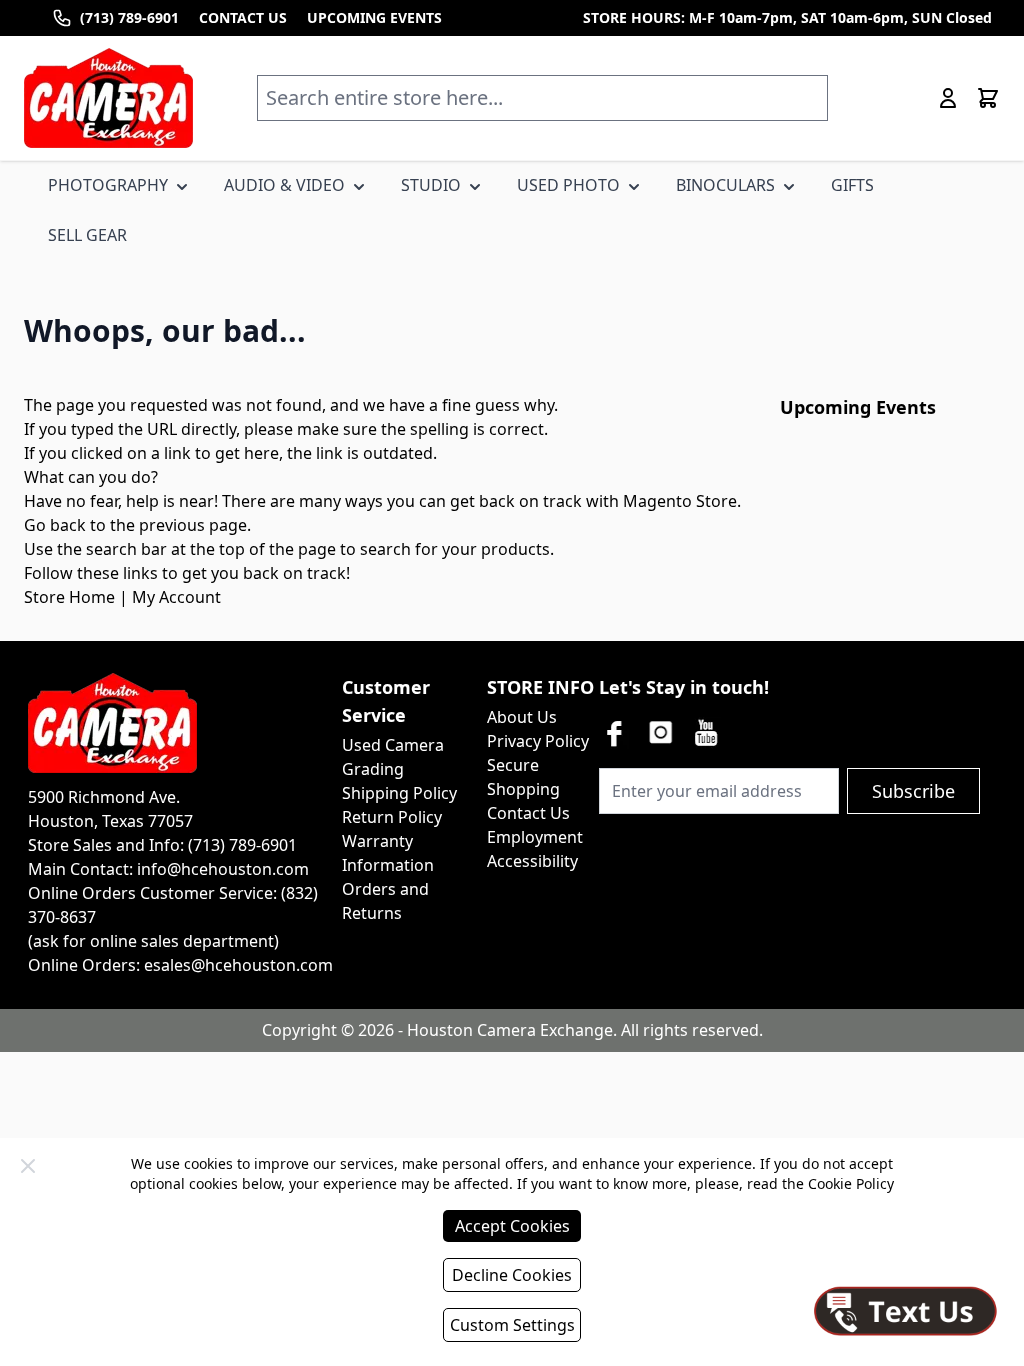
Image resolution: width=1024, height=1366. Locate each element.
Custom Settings (512, 1325)
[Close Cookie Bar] (28, 1166)
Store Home (69, 597)
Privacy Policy (538, 741)
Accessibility (532, 861)
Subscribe (913, 791)
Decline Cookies (512, 1275)
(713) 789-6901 (129, 17)
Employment (535, 837)
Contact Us (528, 813)
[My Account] (948, 98)
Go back (55, 525)
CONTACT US (243, 17)
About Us (522, 717)
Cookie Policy (851, 1183)
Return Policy (392, 817)
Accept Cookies (512, 1226)
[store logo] (108, 98)
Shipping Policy (399, 793)
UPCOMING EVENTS (374, 17)
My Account (176, 597)
